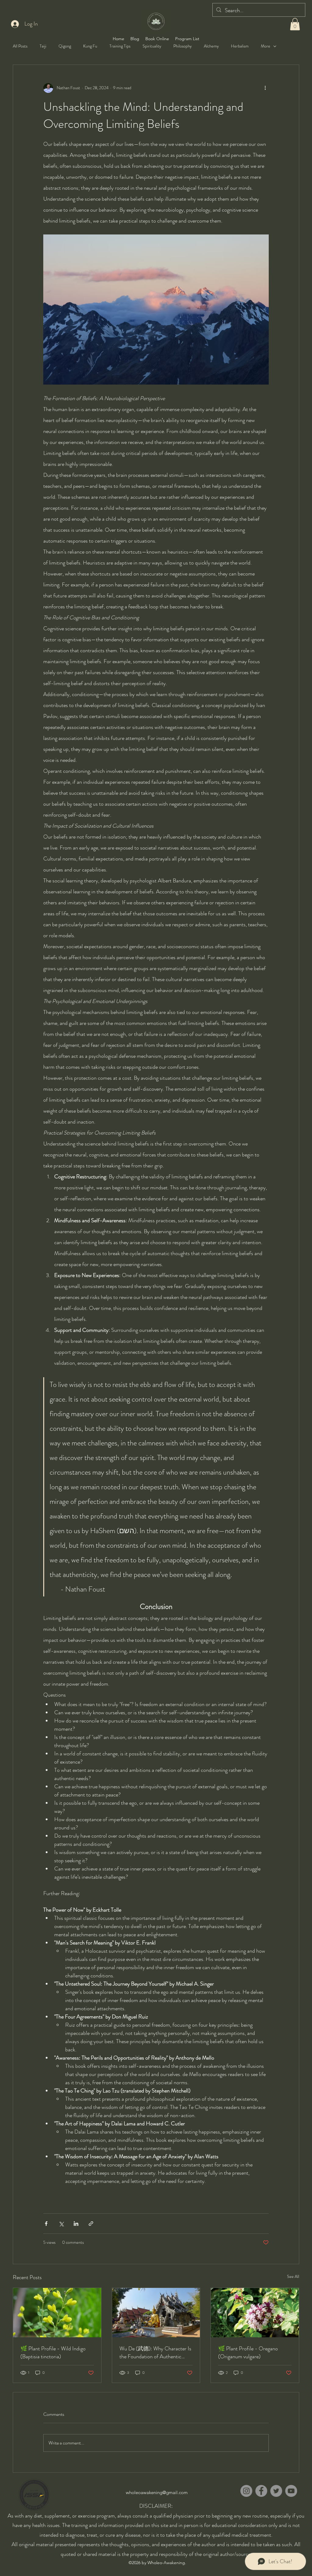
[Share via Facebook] (46, 2224)
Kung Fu (90, 46)
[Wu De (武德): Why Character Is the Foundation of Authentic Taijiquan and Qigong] (156, 2313)
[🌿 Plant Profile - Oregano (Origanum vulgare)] (255, 2313)
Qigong (65, 46)
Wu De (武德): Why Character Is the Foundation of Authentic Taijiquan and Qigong (155, 2353)
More (266, 46)
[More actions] (265, 88)
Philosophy (183, 46)
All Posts (20, 46)
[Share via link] (91, 2224)
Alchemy (211, 46)
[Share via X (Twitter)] (61, 2224)
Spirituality (152, 46)
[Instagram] (246, 2491)
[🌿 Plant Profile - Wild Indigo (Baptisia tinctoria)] (57, 2313)
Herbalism (240, 46)
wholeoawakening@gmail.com (157, 2492)
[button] (295, 24)
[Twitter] (276, 2491)
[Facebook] (261, 2491)
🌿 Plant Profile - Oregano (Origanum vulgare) (248, 2353)
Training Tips (120, 46)
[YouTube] (291, 2491)
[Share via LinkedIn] (76, 2224)
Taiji (43, 46)
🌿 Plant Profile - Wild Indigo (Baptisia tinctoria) (53, 2353)
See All (293, 2276)
